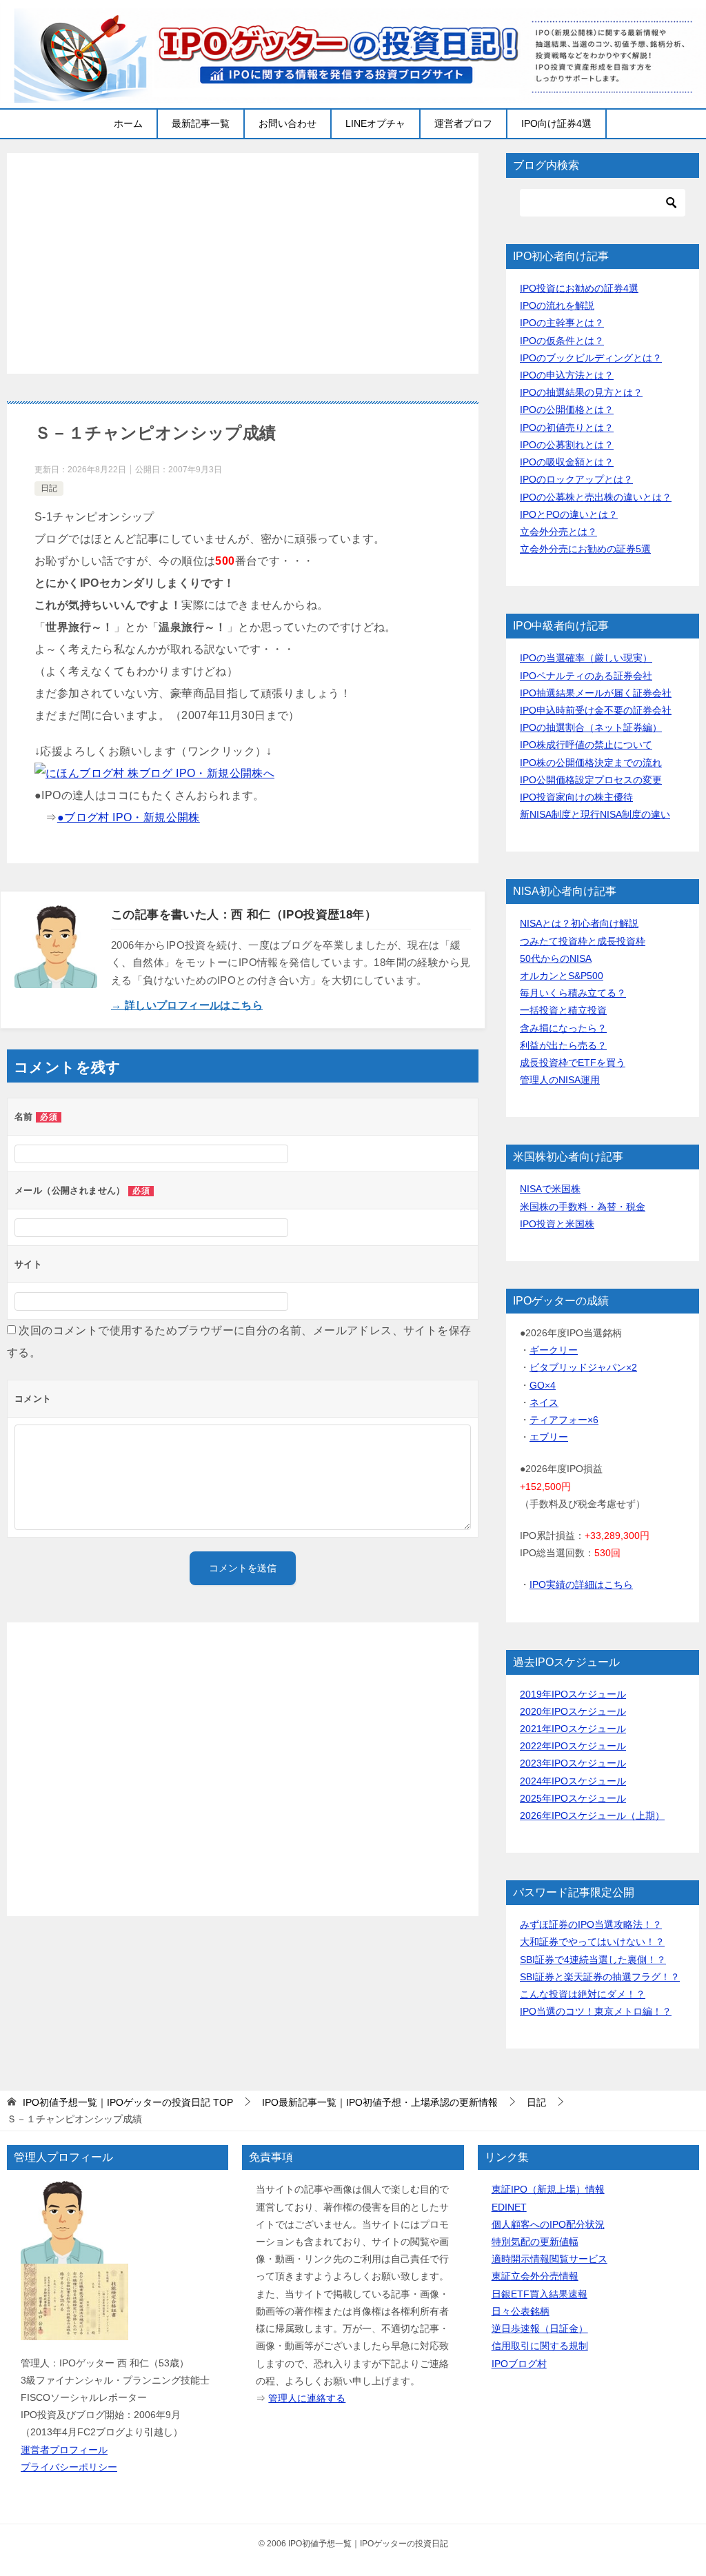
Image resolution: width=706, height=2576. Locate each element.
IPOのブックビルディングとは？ (591, 358)
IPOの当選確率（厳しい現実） (586, 658)
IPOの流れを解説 (557, 305)
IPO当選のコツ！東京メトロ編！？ (596, 2011)
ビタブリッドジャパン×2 (583, 1367)
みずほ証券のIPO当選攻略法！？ (591, 1924)
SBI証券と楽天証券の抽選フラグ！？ (600, 1977)
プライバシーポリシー (69, 2467)
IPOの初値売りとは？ (567, 427)
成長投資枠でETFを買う (573, 1063)
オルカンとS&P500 (562, 976)
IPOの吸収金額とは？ (567, 462)
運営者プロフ (463, 123)
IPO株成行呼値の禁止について (586, 745)
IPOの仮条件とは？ (562, 341)
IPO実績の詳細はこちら (581, 1584)
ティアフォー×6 (564, 1420)
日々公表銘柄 (521, 2311)
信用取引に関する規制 (540, 2346)
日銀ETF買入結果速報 (539, 2294)
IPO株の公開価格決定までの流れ (591, 763)
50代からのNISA (556, 958)
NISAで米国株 (550, 1189)
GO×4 (543, 1385)
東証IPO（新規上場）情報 (548, 2189)
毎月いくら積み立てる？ (573, 993)
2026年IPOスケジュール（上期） (592, 1815)
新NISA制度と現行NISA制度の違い (595, 814)
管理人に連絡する (307, 2398)
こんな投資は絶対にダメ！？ (583, 1994)
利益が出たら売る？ (563, 1045)
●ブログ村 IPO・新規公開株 (129, 817)
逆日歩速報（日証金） (540, 2328)
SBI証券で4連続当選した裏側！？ (593, 1960)
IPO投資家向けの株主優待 (576, 797)
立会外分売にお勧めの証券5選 (585, 549)
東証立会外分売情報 (535, 2276)
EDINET (509, 2207)
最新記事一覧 (201, 123)
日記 (49, 488)
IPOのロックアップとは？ (576, 479)
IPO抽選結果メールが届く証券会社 (596, 693)
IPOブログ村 (519, 2364)
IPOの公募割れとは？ (567, 445)
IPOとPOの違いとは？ (569, 514)
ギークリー (554, 1350)
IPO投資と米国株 (557, 1224)
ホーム (128, 123)
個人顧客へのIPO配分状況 (548, 2224)
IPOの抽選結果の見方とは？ (581, 392)
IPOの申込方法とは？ (567, 375)
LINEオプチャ (375, 123)
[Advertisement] (243, 263)
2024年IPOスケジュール (573, 1781)
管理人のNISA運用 (560, 1080)
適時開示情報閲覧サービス (549, 2259)
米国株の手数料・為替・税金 (583, 1207)
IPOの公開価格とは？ (567, 410)
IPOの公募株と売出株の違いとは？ (596, 497)
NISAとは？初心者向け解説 (579, 923)
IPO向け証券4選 (556, 123)
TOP (128, 2102)
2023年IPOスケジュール (573, 1763)
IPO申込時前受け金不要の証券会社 (596, 710)
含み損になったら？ (563, 1028)
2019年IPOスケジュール (573, 1694)
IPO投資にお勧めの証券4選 (579, 288)
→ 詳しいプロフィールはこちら (187, 1005)
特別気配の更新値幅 (535, 2242)
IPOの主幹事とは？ (562, 323)
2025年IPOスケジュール (573, 1798)
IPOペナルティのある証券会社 (586, 676)
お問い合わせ (288, 123)
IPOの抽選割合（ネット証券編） (591, 727)
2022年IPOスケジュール (573, 1746)
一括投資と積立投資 (563, 1010)
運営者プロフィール (64, 2450)
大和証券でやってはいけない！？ (592, 1942)
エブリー (549, 1437)
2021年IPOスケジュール (573, 1729)
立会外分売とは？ (558, 532)
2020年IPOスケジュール (573, 1711)
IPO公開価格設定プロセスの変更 (591, 780)
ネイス (544, 1402)
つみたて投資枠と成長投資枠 (583, 941)
